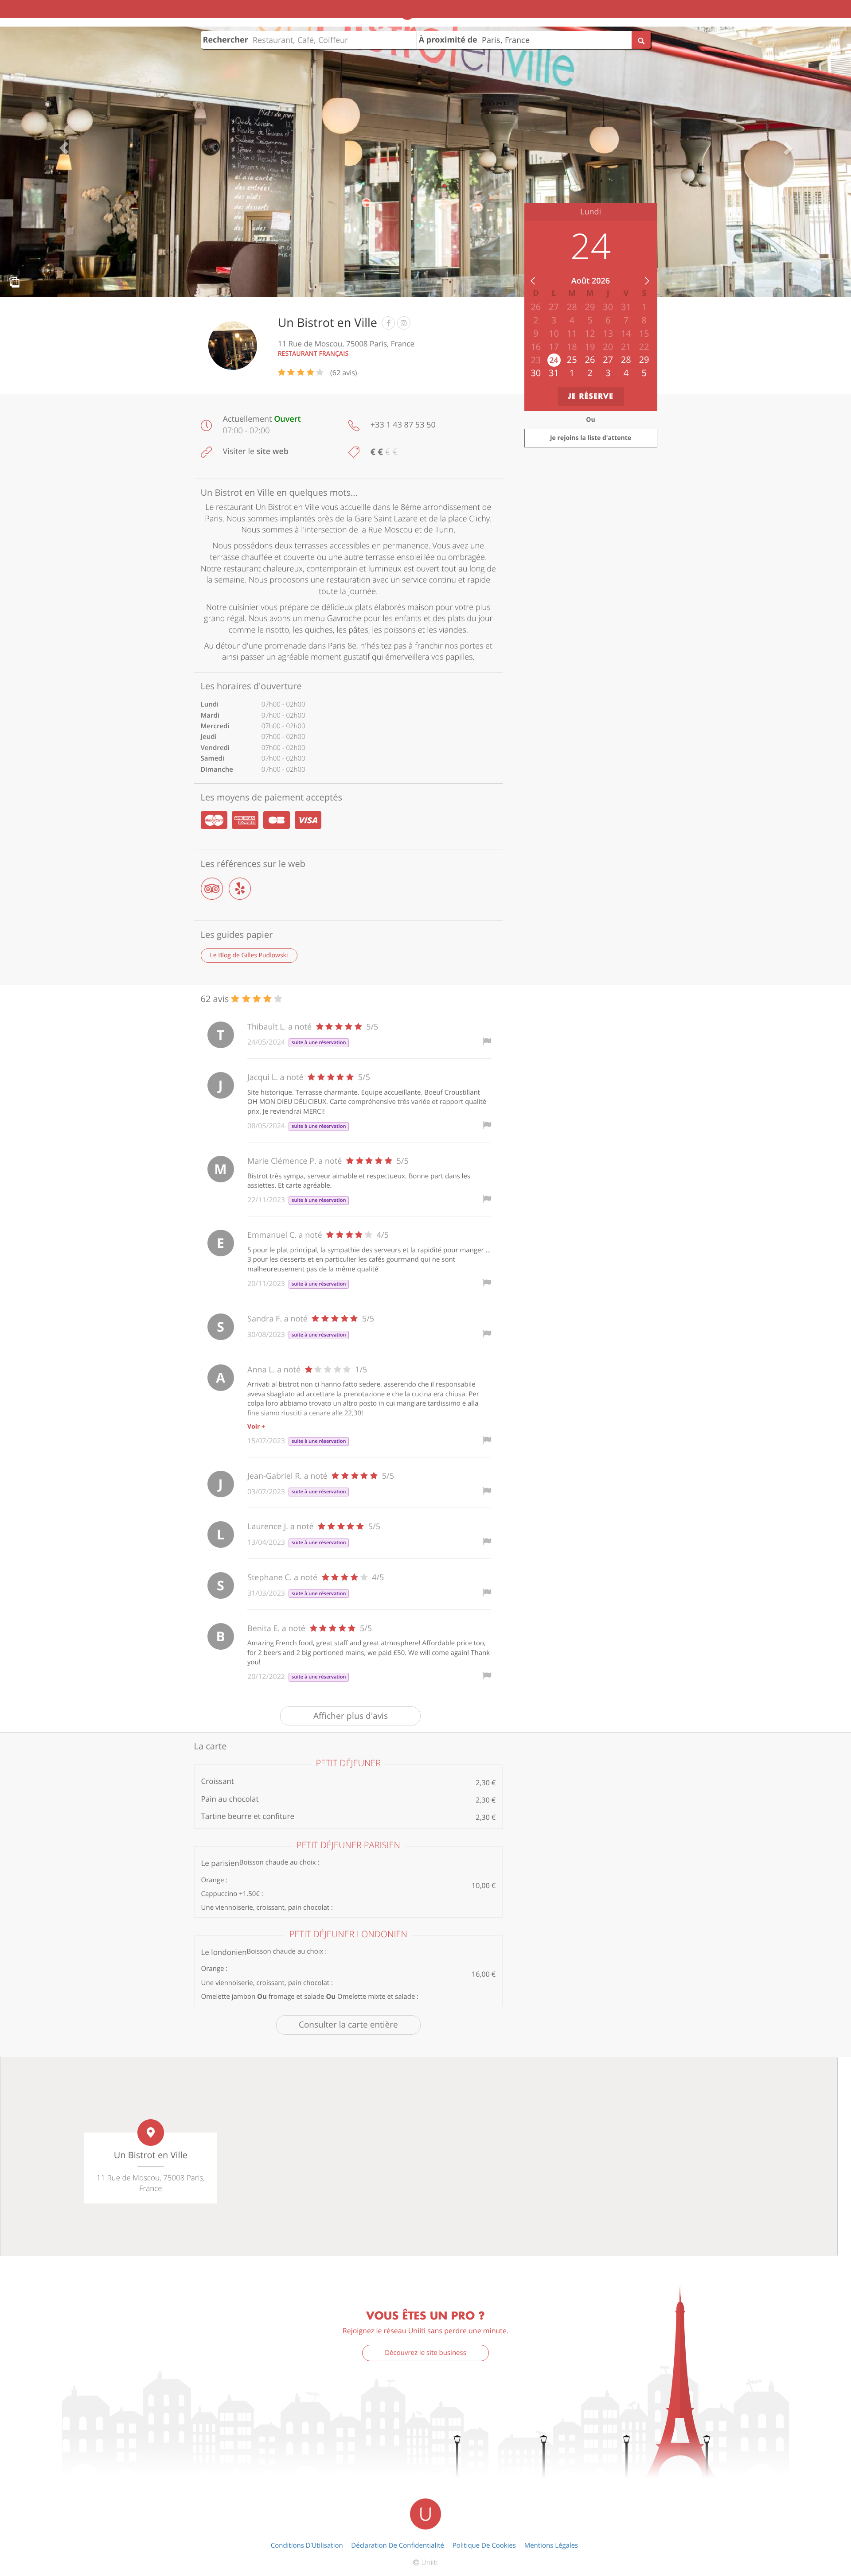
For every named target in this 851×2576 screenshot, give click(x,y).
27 (608, 359)
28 (626, 359)
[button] (64, 148)
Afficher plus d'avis (351, 1716)
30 (536, 373)
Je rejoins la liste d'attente (591, 438)
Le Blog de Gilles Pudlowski (249, 955)
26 (590, 359)
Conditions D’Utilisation (307, 2545)
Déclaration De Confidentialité (398, 2545)
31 (554, 373)
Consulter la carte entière (348, 2024)
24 (554, 360)
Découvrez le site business (425, 2353)
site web (273, 451)
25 (572, 359)
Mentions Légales (551, 2545)
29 (644, 359)
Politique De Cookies (484, 2545)
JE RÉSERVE (591, 396)
